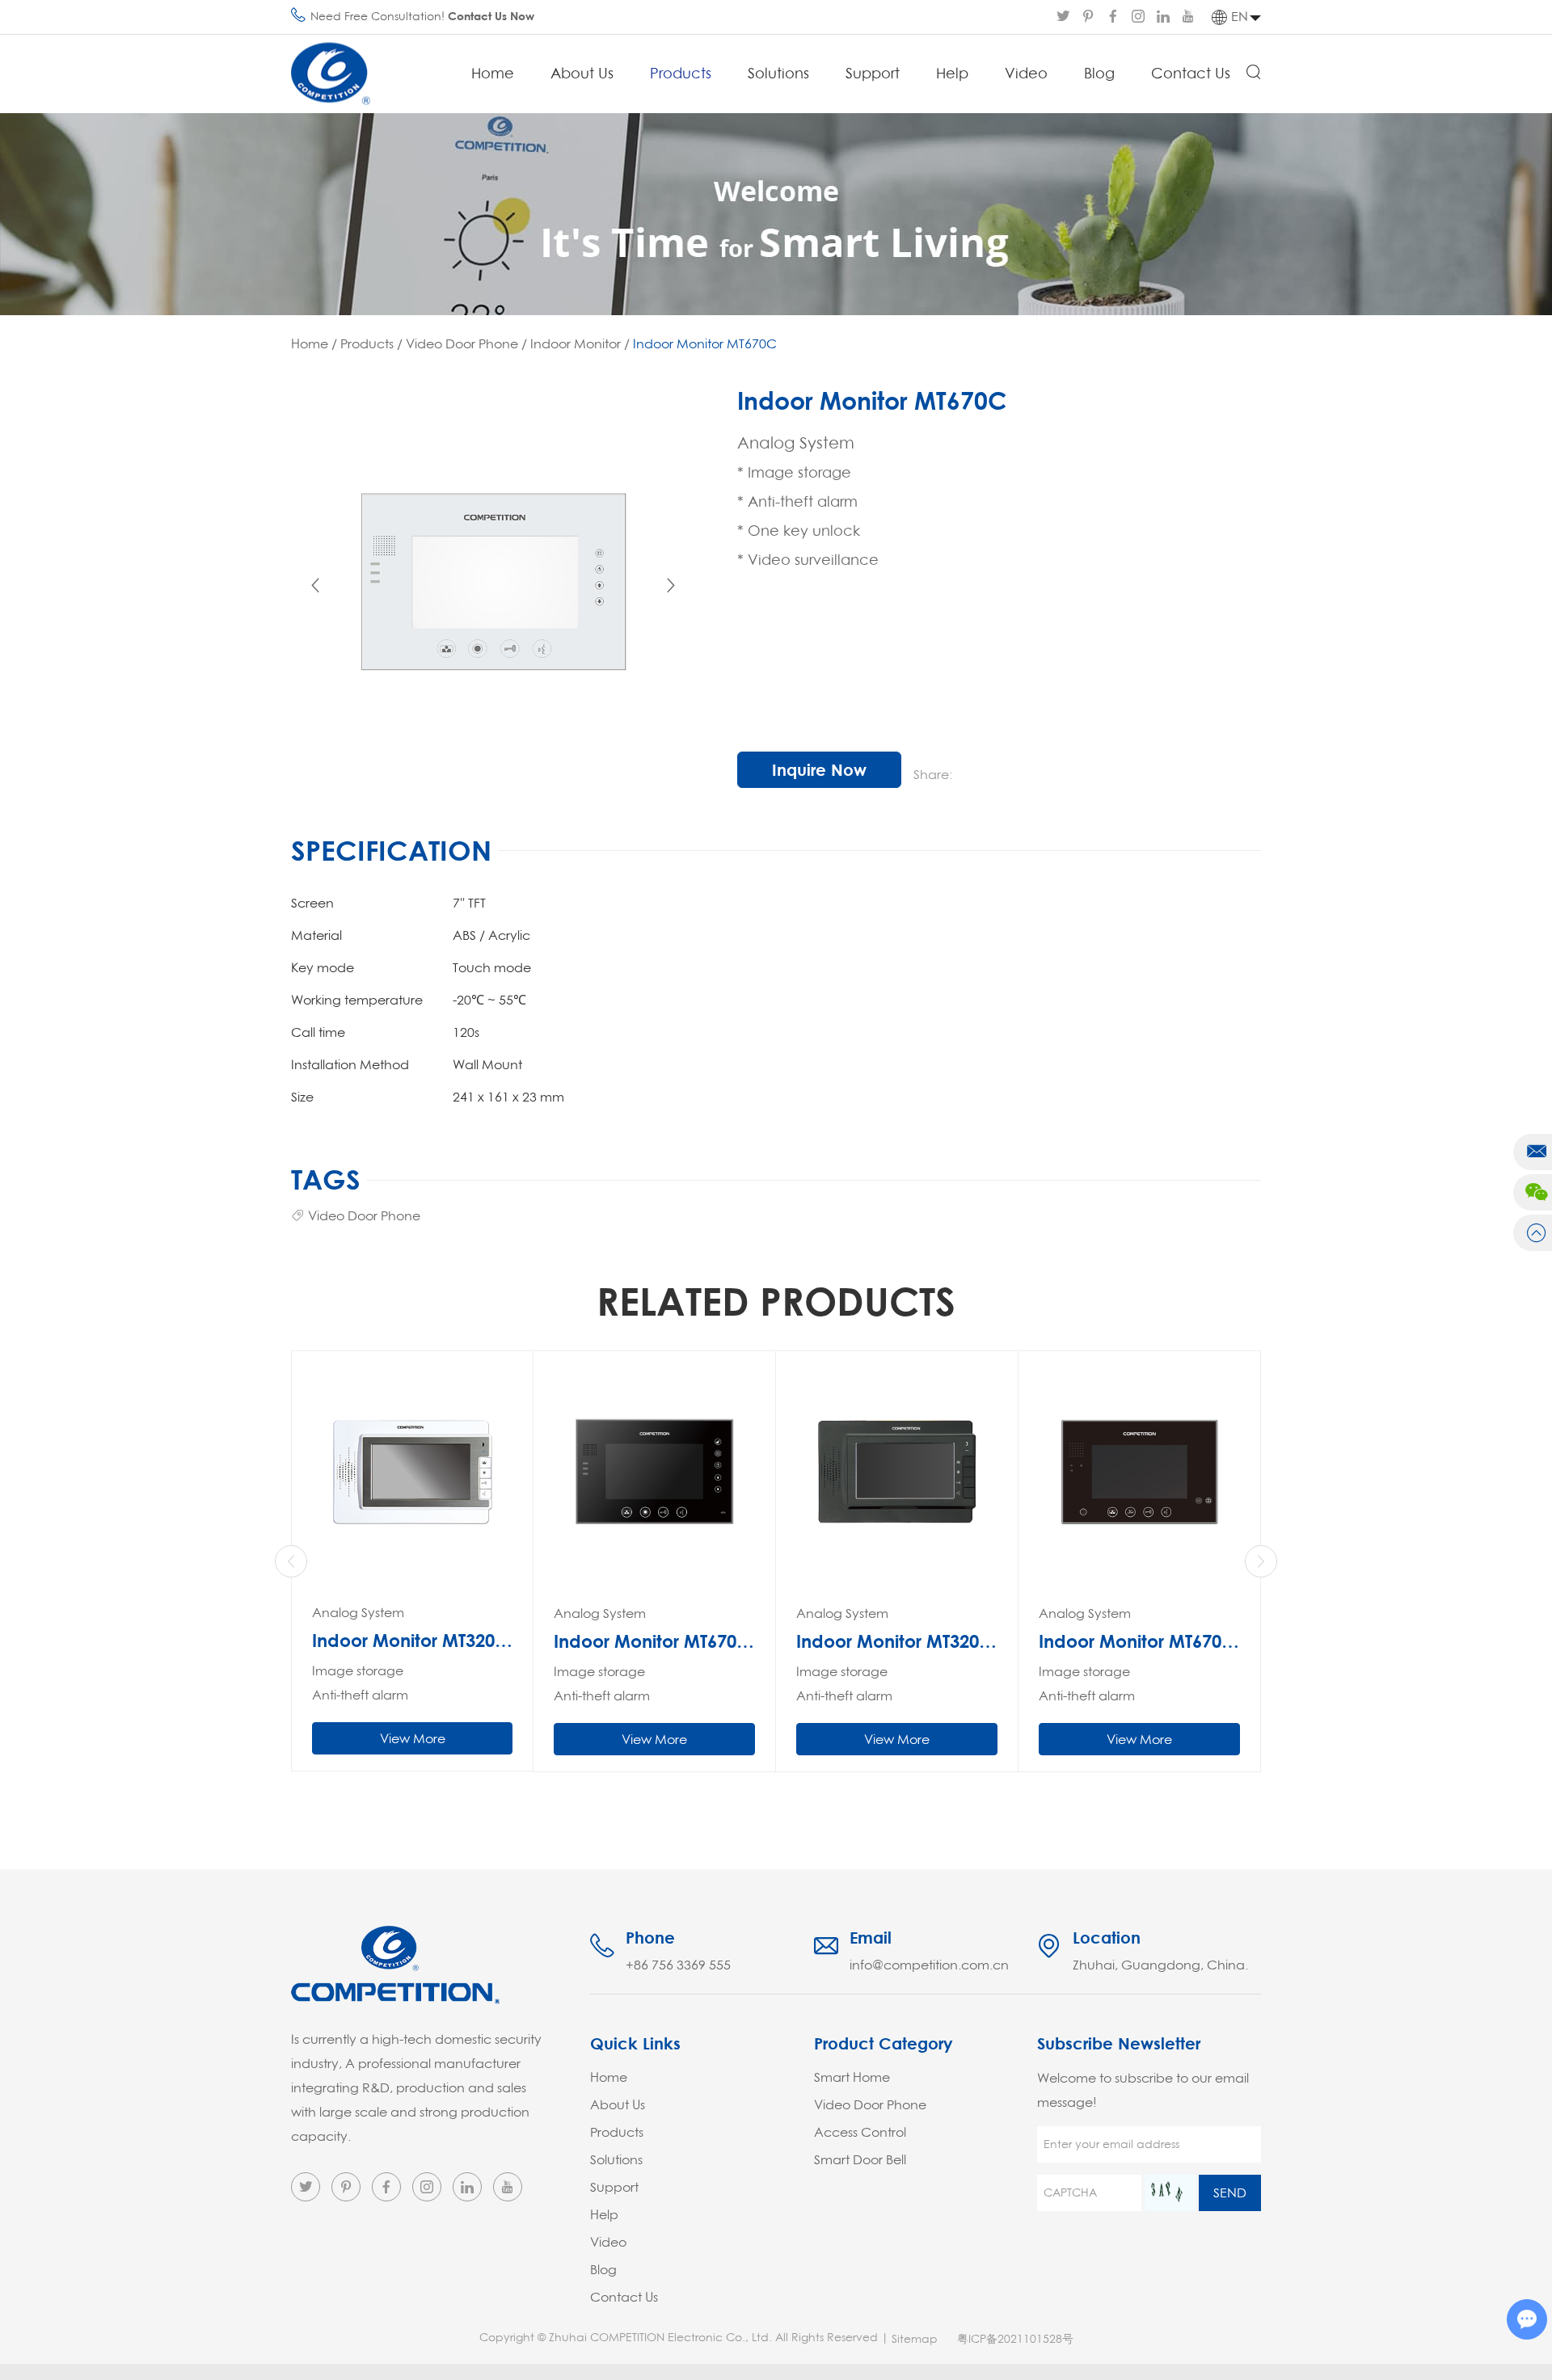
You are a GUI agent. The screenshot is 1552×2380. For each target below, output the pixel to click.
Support (873, 73)
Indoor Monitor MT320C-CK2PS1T (897, 1641)
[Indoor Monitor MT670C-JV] (1139, 1472)
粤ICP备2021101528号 (1015, 2339)
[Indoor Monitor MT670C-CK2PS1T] (654, 1472)
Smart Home (852, 2077)
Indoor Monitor (576, 343)
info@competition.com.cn (929, 1965)
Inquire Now (819, 770)
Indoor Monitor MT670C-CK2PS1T (654, 1641)
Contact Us (1191, 73)
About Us (582, 73)
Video (1026, 73)
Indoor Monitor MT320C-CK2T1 (412, 1641)
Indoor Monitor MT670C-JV (1139, 1641)
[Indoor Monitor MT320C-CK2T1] (412, 1472)
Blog (1099, 73)
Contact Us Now (491, 16)
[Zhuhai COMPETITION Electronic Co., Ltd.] (331, 74)
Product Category (884, 2043)
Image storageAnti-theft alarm (360, 1683)
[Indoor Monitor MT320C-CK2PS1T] (897, 1472)
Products (681, 73)
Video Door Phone (462, 343)
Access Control (860, 2132)
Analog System (358, 1612)
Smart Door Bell (860, 2159)
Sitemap (915, 2339)
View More (413, 1738)
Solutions (778, 73)
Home (493, 73)
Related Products (776, 1300)
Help (952, 73)
